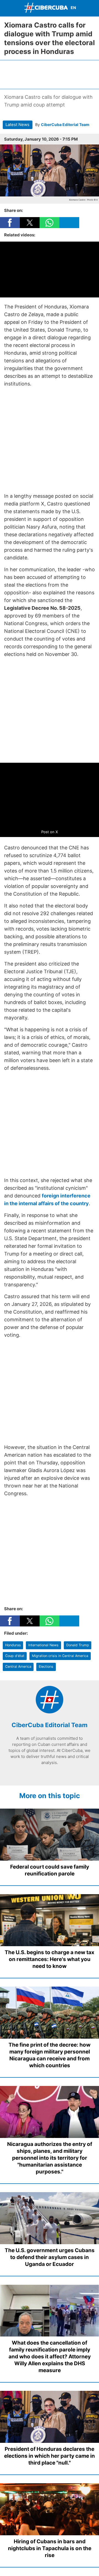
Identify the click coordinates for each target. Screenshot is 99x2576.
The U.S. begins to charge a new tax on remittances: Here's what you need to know (50, 1959)
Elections (46, 1666)
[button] (10, 223)
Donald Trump (78, 1645)
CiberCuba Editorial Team (65, 125)
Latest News (17, 125)
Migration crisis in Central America (60, 1656)
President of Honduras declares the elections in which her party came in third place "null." (50, 2456)
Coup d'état (15, 1656)
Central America (18, 1666)
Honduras (13, 1645)
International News (43, 1645)
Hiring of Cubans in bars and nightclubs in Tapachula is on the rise (50, 2548)
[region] (50, 74)
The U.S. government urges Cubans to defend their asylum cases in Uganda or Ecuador (50, 2257)
